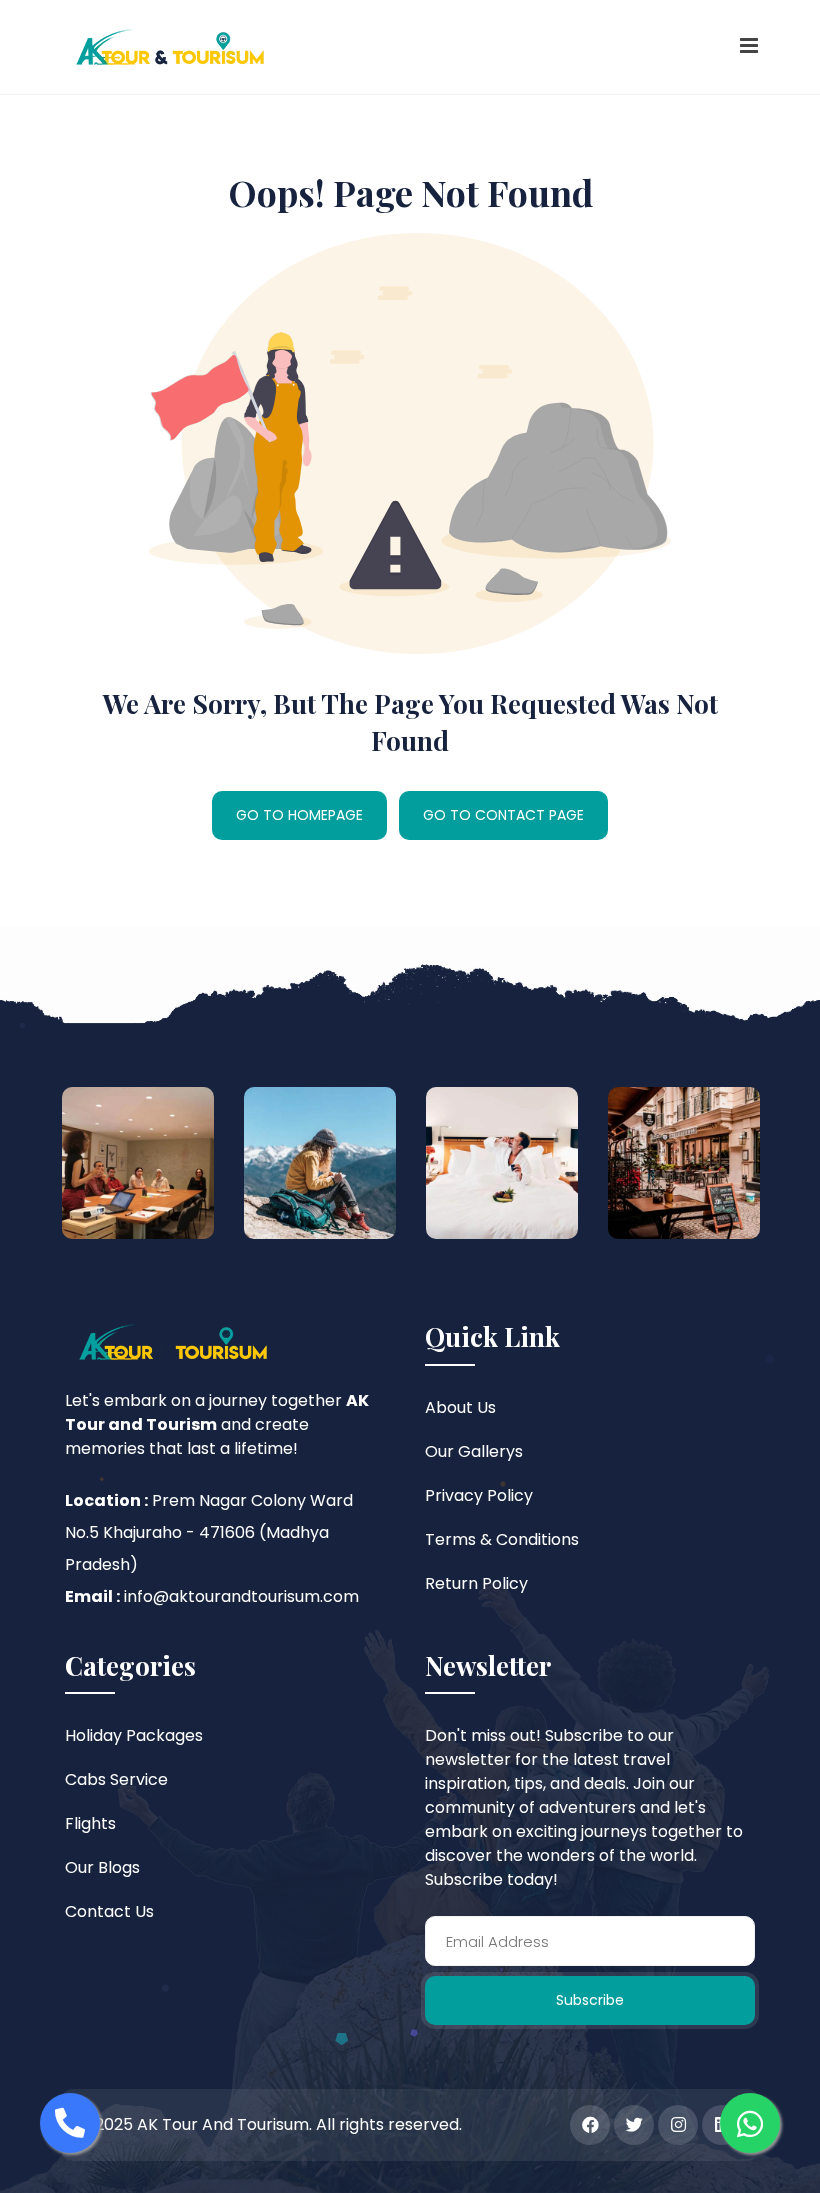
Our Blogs (102, 1867)
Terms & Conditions (502, 1539)
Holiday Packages (134, 1735)
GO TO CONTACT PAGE (503, 815)
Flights (90, 1823)
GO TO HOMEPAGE (299, 815)
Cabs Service (116, 1779)
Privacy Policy (479, 1495)
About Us (460, 1407)
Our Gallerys (474, 1451)
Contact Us (109, 1911)
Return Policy (476, 1583)
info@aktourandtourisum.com (241, 1596)
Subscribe (590, 2000)
